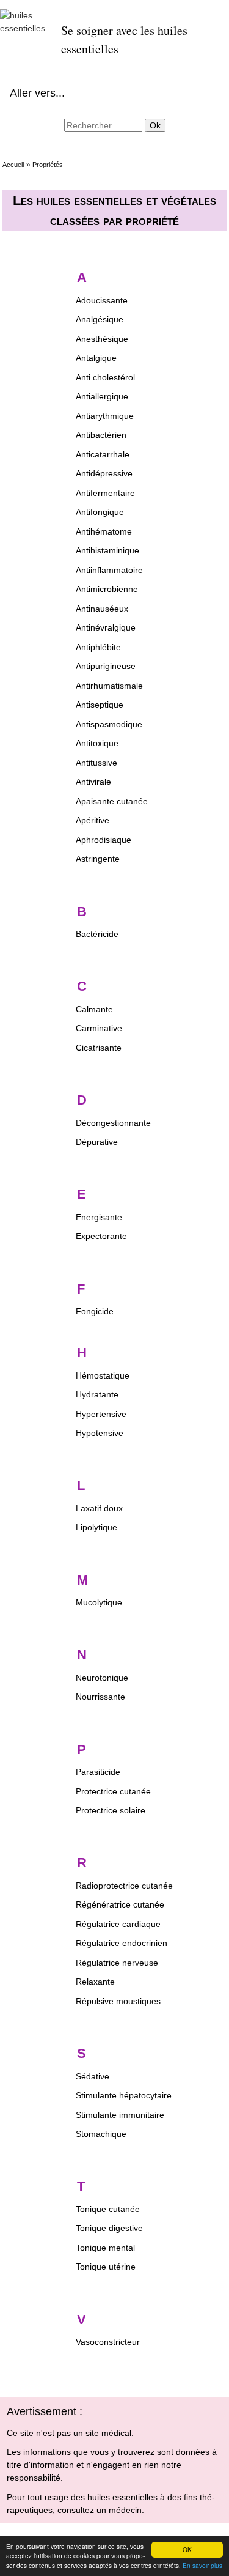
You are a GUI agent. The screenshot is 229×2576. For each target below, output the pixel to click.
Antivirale (93, 782)
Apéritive (93, 820)
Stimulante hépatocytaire (124, 2095)
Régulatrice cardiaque (118, 1924)
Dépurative (97, 1142)
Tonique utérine (106, 2267)
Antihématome (104, 531)
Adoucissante (102, 300)
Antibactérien (101, 435)
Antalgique (96, 358)
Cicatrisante (99, 1048)
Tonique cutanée (108, 2209)
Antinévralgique (106, 627)
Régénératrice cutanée (120, 1904)
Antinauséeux (102, 609)
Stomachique (101, 2134)
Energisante (99, 1217)
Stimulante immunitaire (120, 2115)
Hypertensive (101, 1414)
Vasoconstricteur (108, 2342)
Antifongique (100, 512)
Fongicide (95, 1311)
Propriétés (48, 165)
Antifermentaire (105, 493)
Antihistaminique (107, 550)
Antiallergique (102, 396)
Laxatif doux (99, 1508)
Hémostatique (103, 1375)
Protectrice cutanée (113, 1791)
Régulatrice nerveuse (117, 1963)
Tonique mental (105, 2248)
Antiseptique (100, 705)
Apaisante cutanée (112, 801)
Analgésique (100, 319)
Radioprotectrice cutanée (124, 1886)
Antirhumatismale (109, 686)
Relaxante (95, 1982)
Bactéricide (97, 934)
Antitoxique (97, 743)
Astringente (98, 859)
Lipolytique (96, 1527)
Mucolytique (99, 1602)
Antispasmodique (109, 724)
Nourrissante (100, 1697)
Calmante (94, 1009)
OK (187, 2549)
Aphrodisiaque (104, 840)
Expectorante (101, 1236)
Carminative (99, 1028)
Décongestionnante (113, 1123)
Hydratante (97, 1394)
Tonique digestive (109, 2228)
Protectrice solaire (111, 1810)
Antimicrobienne (107, 589)
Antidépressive (104, 473)
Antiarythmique (105, 416)
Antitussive (96, 763)
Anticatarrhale (103, 454)
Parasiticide (98, 1772)
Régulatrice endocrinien (122, 1943)
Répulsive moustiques (118, 2001)
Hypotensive (100, 1433)
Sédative (93, 2076)
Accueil (13, 165)
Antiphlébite (98, 647)
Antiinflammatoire (109, 570)
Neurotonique (102, 1678)
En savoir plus (202, 2565)
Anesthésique (102, 339)
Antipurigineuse (106, 666)
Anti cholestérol (105, 377)
